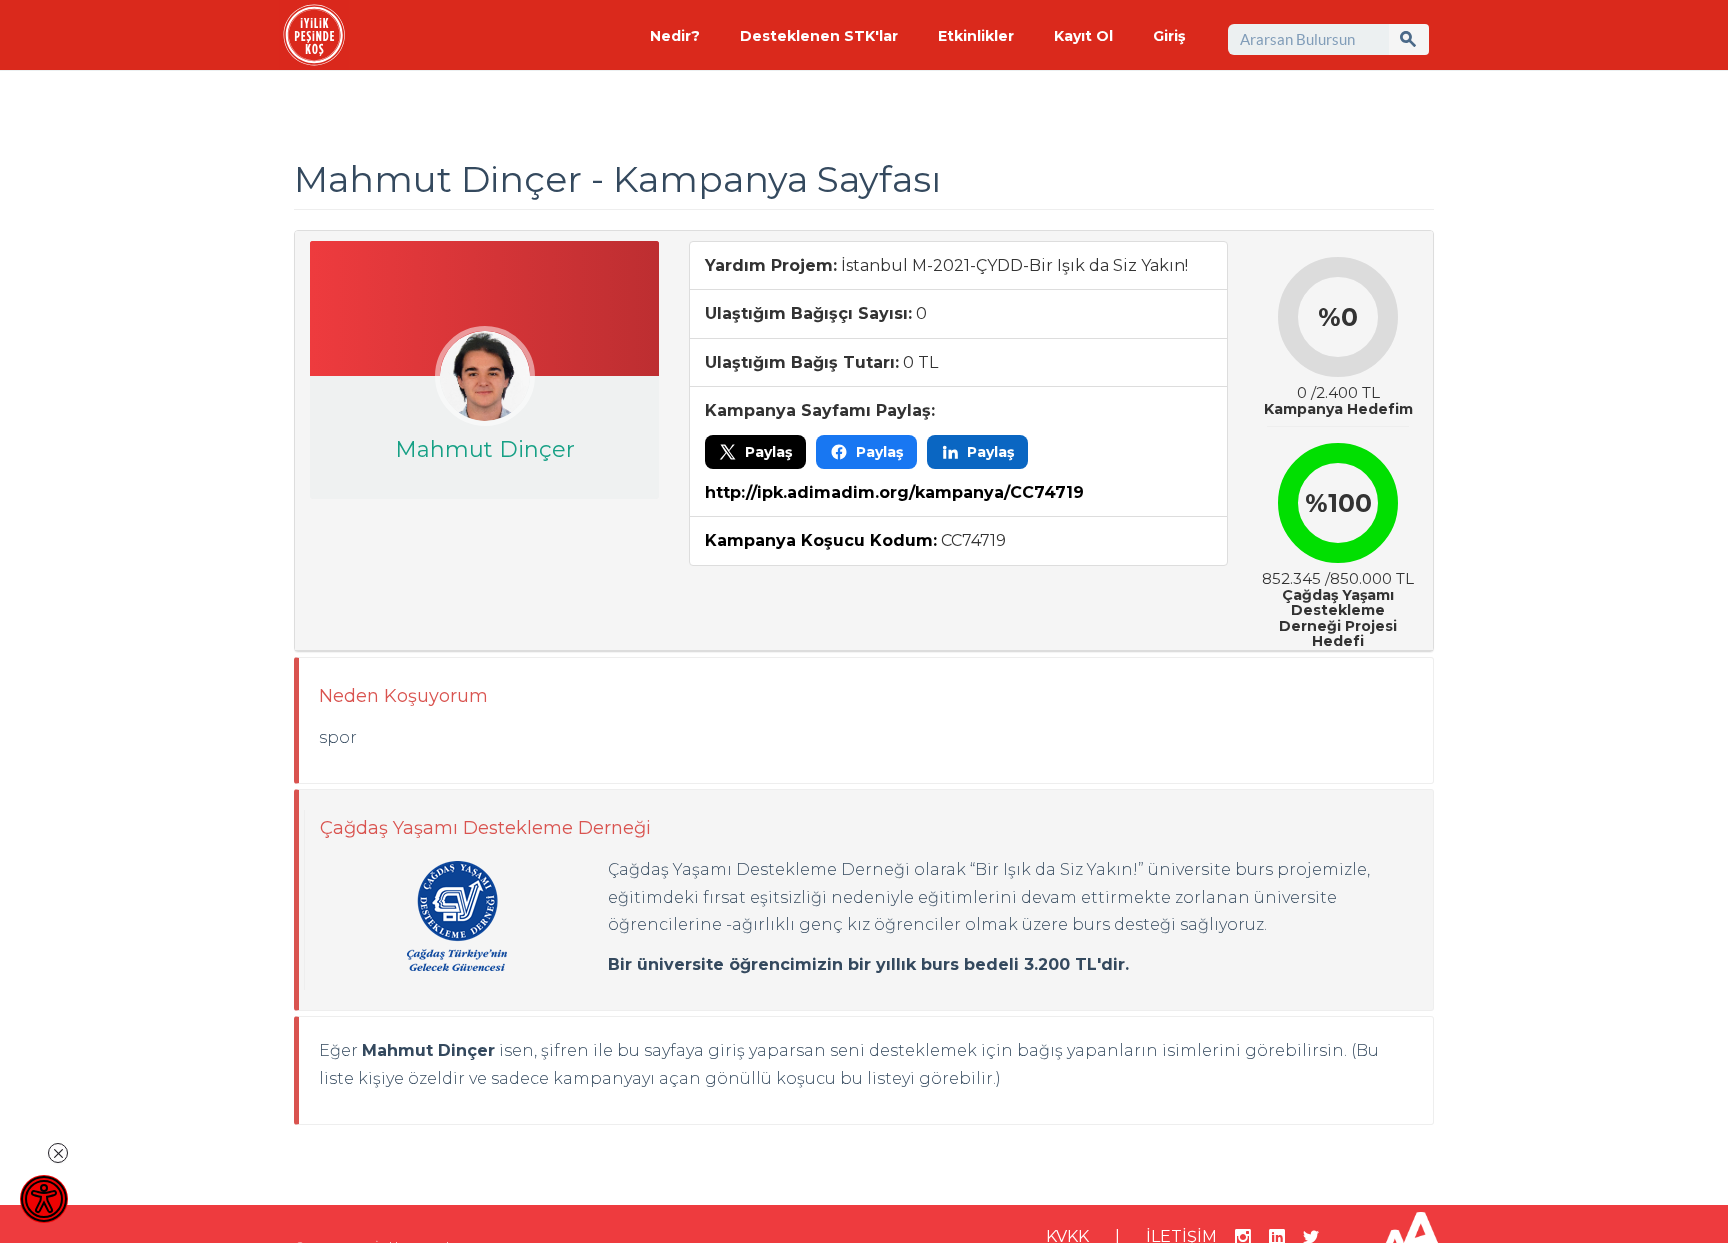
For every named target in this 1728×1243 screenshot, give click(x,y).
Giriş (1169, 36)
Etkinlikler (976, 36)
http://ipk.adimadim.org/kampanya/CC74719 (894, 492)
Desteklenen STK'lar (819, 36)
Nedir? (675, 36)
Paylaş (768, 452)
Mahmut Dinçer (485, 449)
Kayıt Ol (1083, 36)
